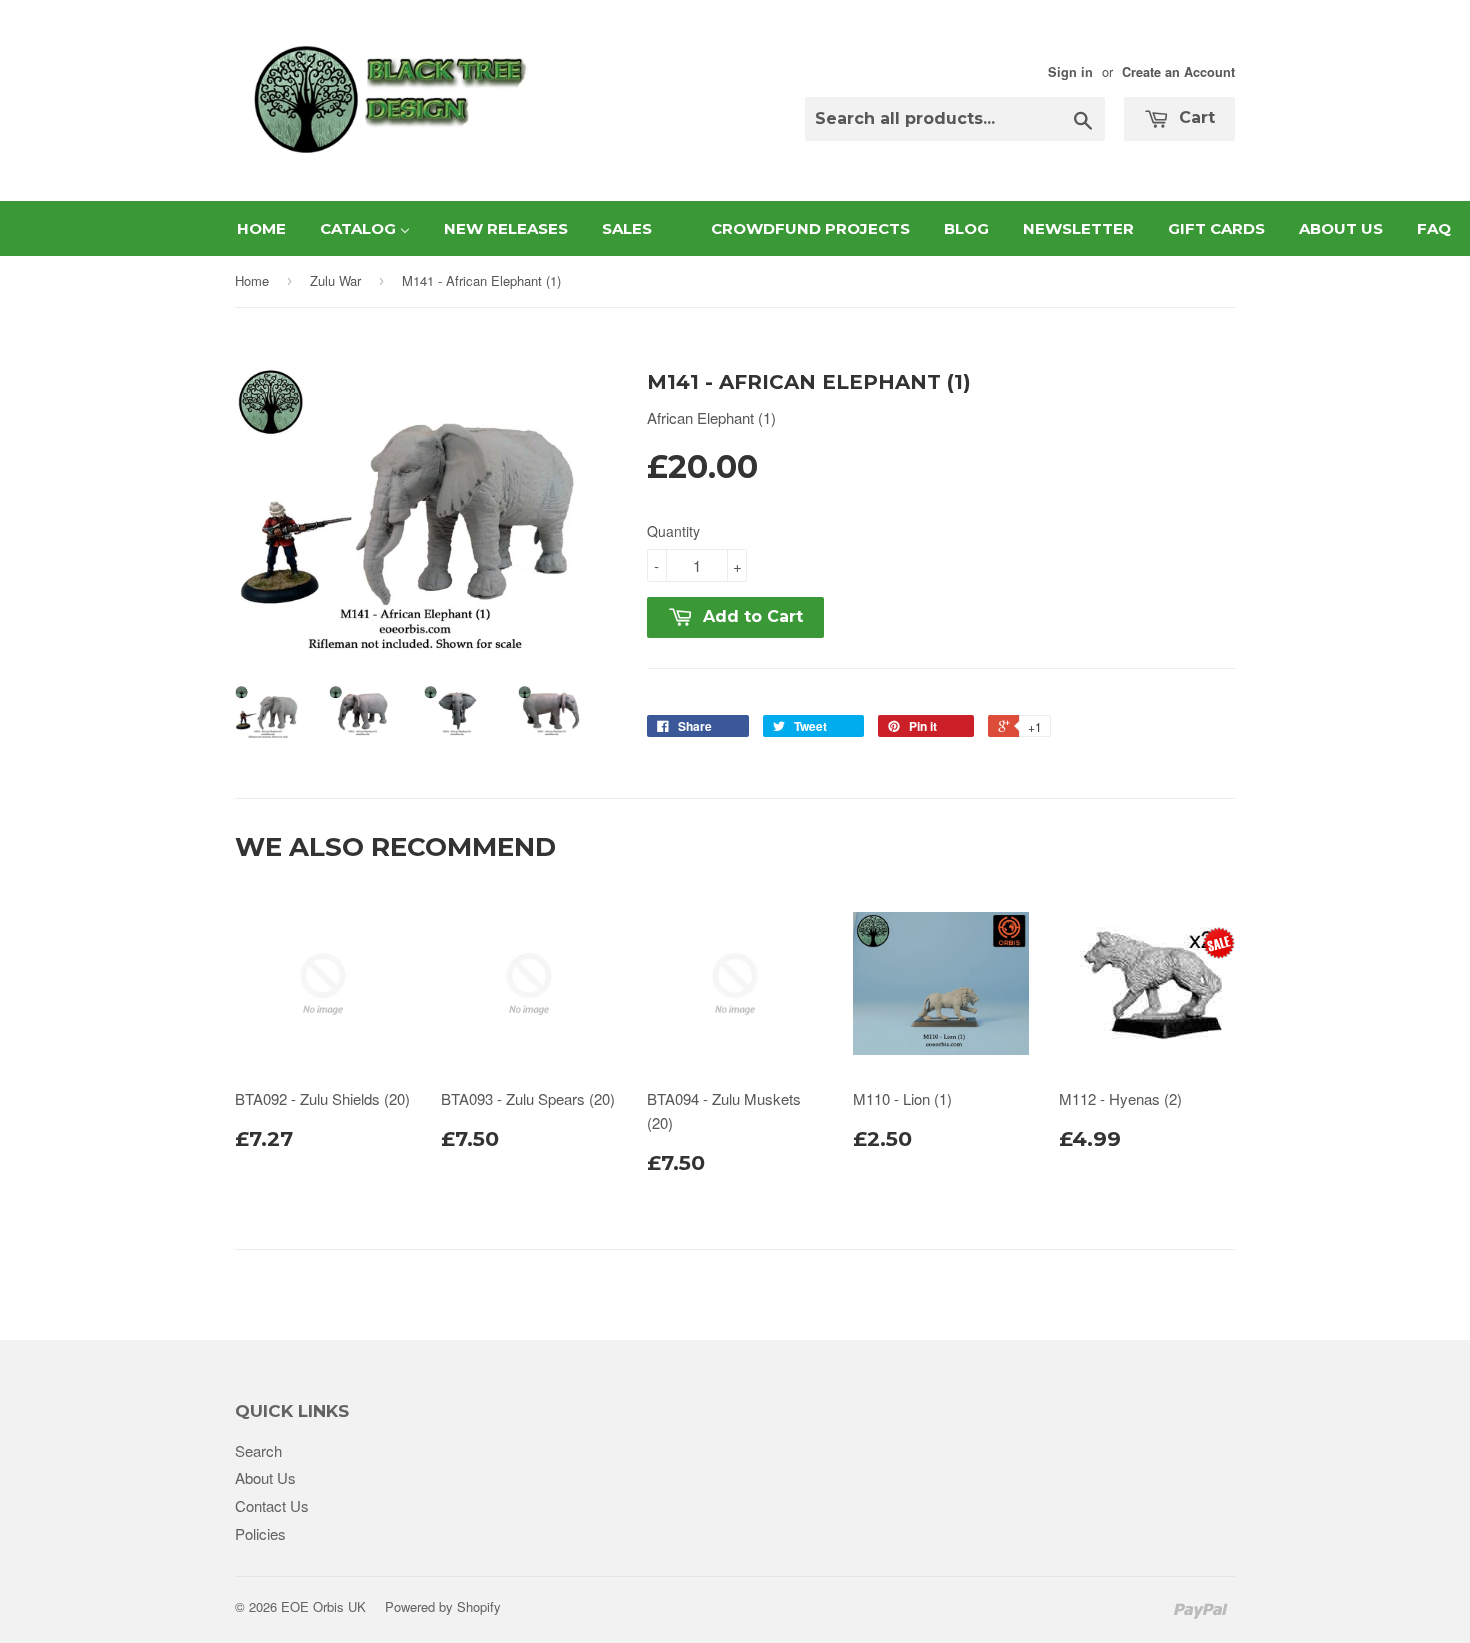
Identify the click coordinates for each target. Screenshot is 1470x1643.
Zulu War (335, 280)
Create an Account (1178, 72)
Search (258, 1450)
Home (252, 280)
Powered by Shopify (443, 1606)
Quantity (673, 531)
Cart (1194, 117)
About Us (265, 1477)
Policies (260, 1533)
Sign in (1070, 72)
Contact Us (272, 1505)
